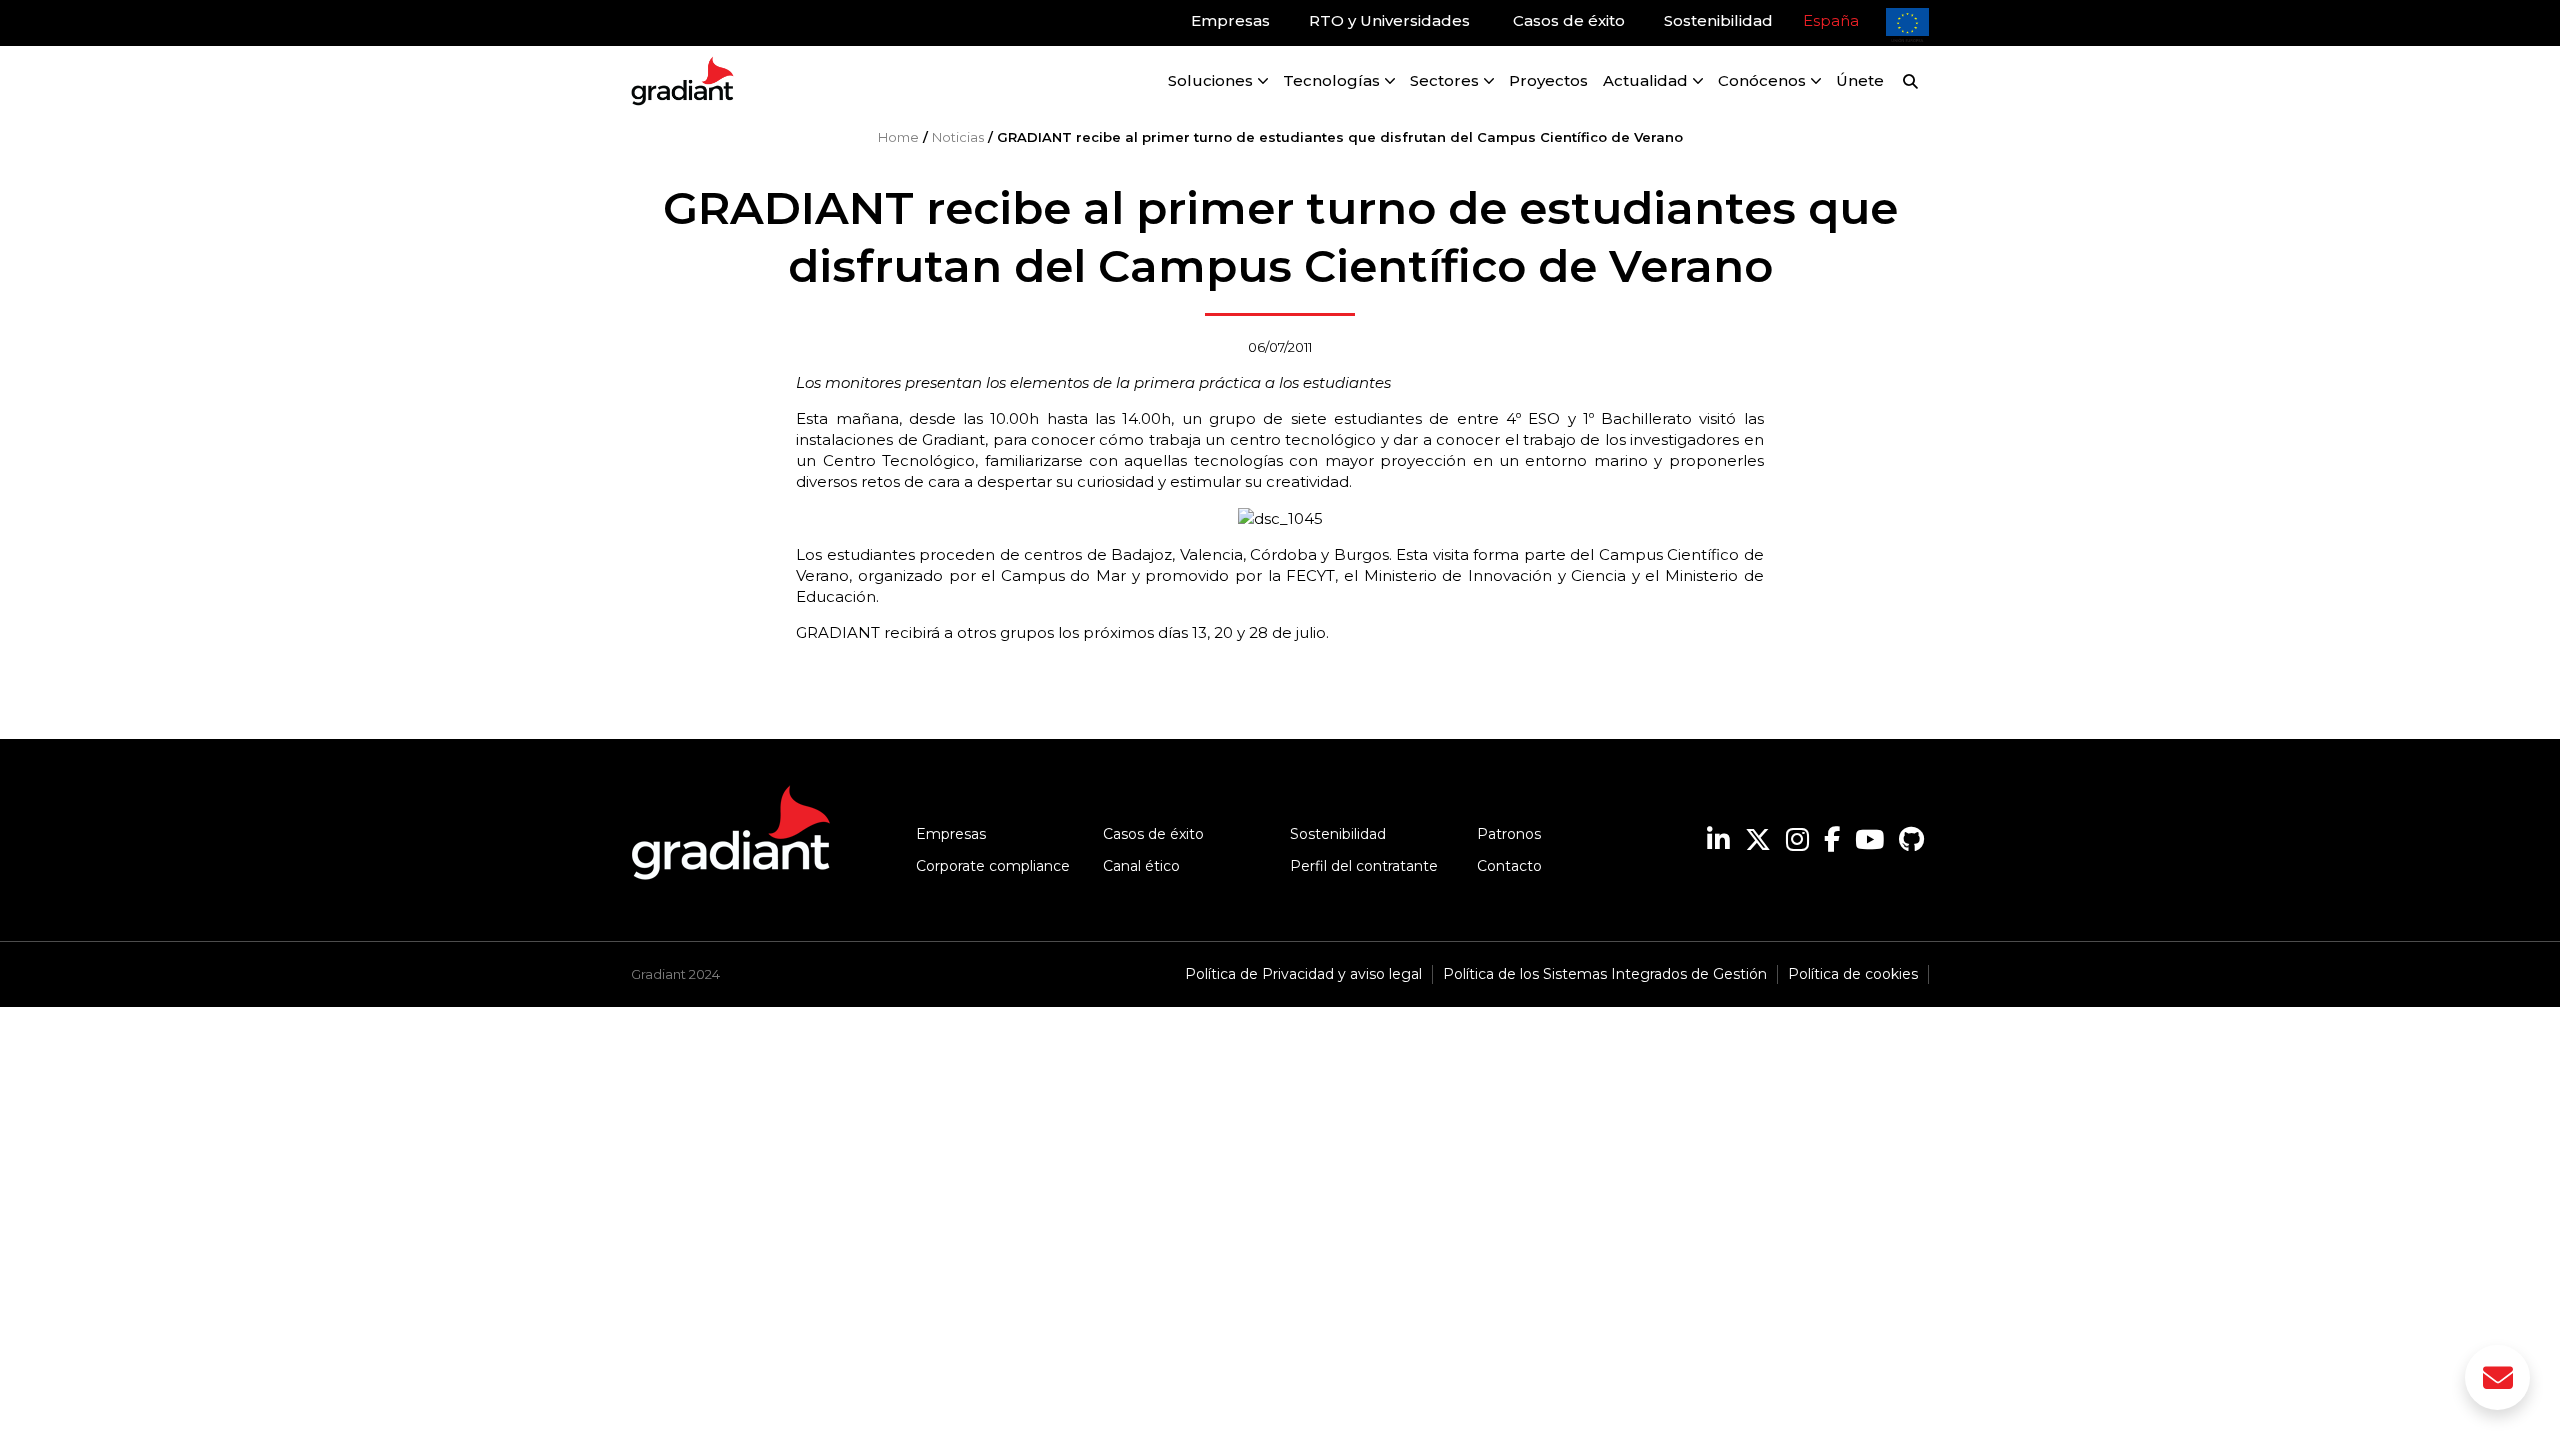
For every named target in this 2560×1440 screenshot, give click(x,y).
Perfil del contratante (1364, 866)
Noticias (958, 137)
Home (898, 137)
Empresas (951, 834)
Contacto (1509, 866)
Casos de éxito (1153, 834)
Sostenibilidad (1338, 834)
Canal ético (1141, 866)
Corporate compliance (993, 866)
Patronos (1509, 834)
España (1831, 20)
